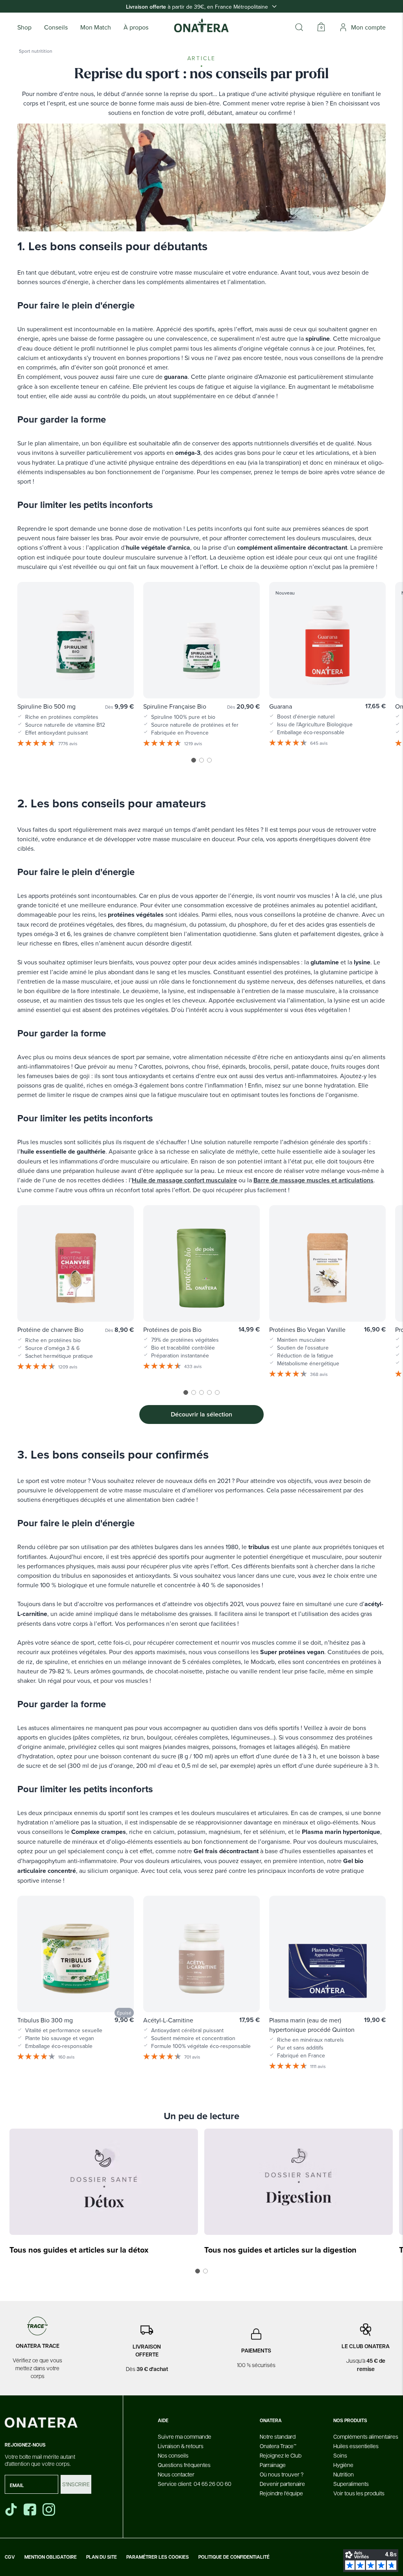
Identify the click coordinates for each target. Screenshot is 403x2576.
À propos (136, 27)
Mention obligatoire (51, 2557)
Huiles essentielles (356, 2446)
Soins (340, 2455)
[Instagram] (50, 2510)
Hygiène (343, 2465)
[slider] (201, 674)
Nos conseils (173, 2455)
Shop (24, 27)
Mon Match (96, 27)
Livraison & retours (181, 2446)
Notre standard (278, 2436)
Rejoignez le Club (281, 2455)
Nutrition (344, 2474)
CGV (10, 2557)
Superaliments (351, 2484)
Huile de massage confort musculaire (184, 1180)
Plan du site (102, 2557)
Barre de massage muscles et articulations (313, 1180)
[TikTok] (11, 2510)
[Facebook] (31, 2510)
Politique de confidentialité (234, 2557)
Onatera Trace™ (278, 2446)
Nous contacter (176, 2474)
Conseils (56, 27)
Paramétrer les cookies (158, 2557)
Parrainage (273, 2465)
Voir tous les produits (359, 2493)
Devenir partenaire (282, 2484)
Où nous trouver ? (282, 2474)
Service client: (195, 2484)
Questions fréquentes (184, 2465)
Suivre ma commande (185, 2436)
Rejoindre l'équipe (281, 2493)
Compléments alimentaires (366, 2436)
